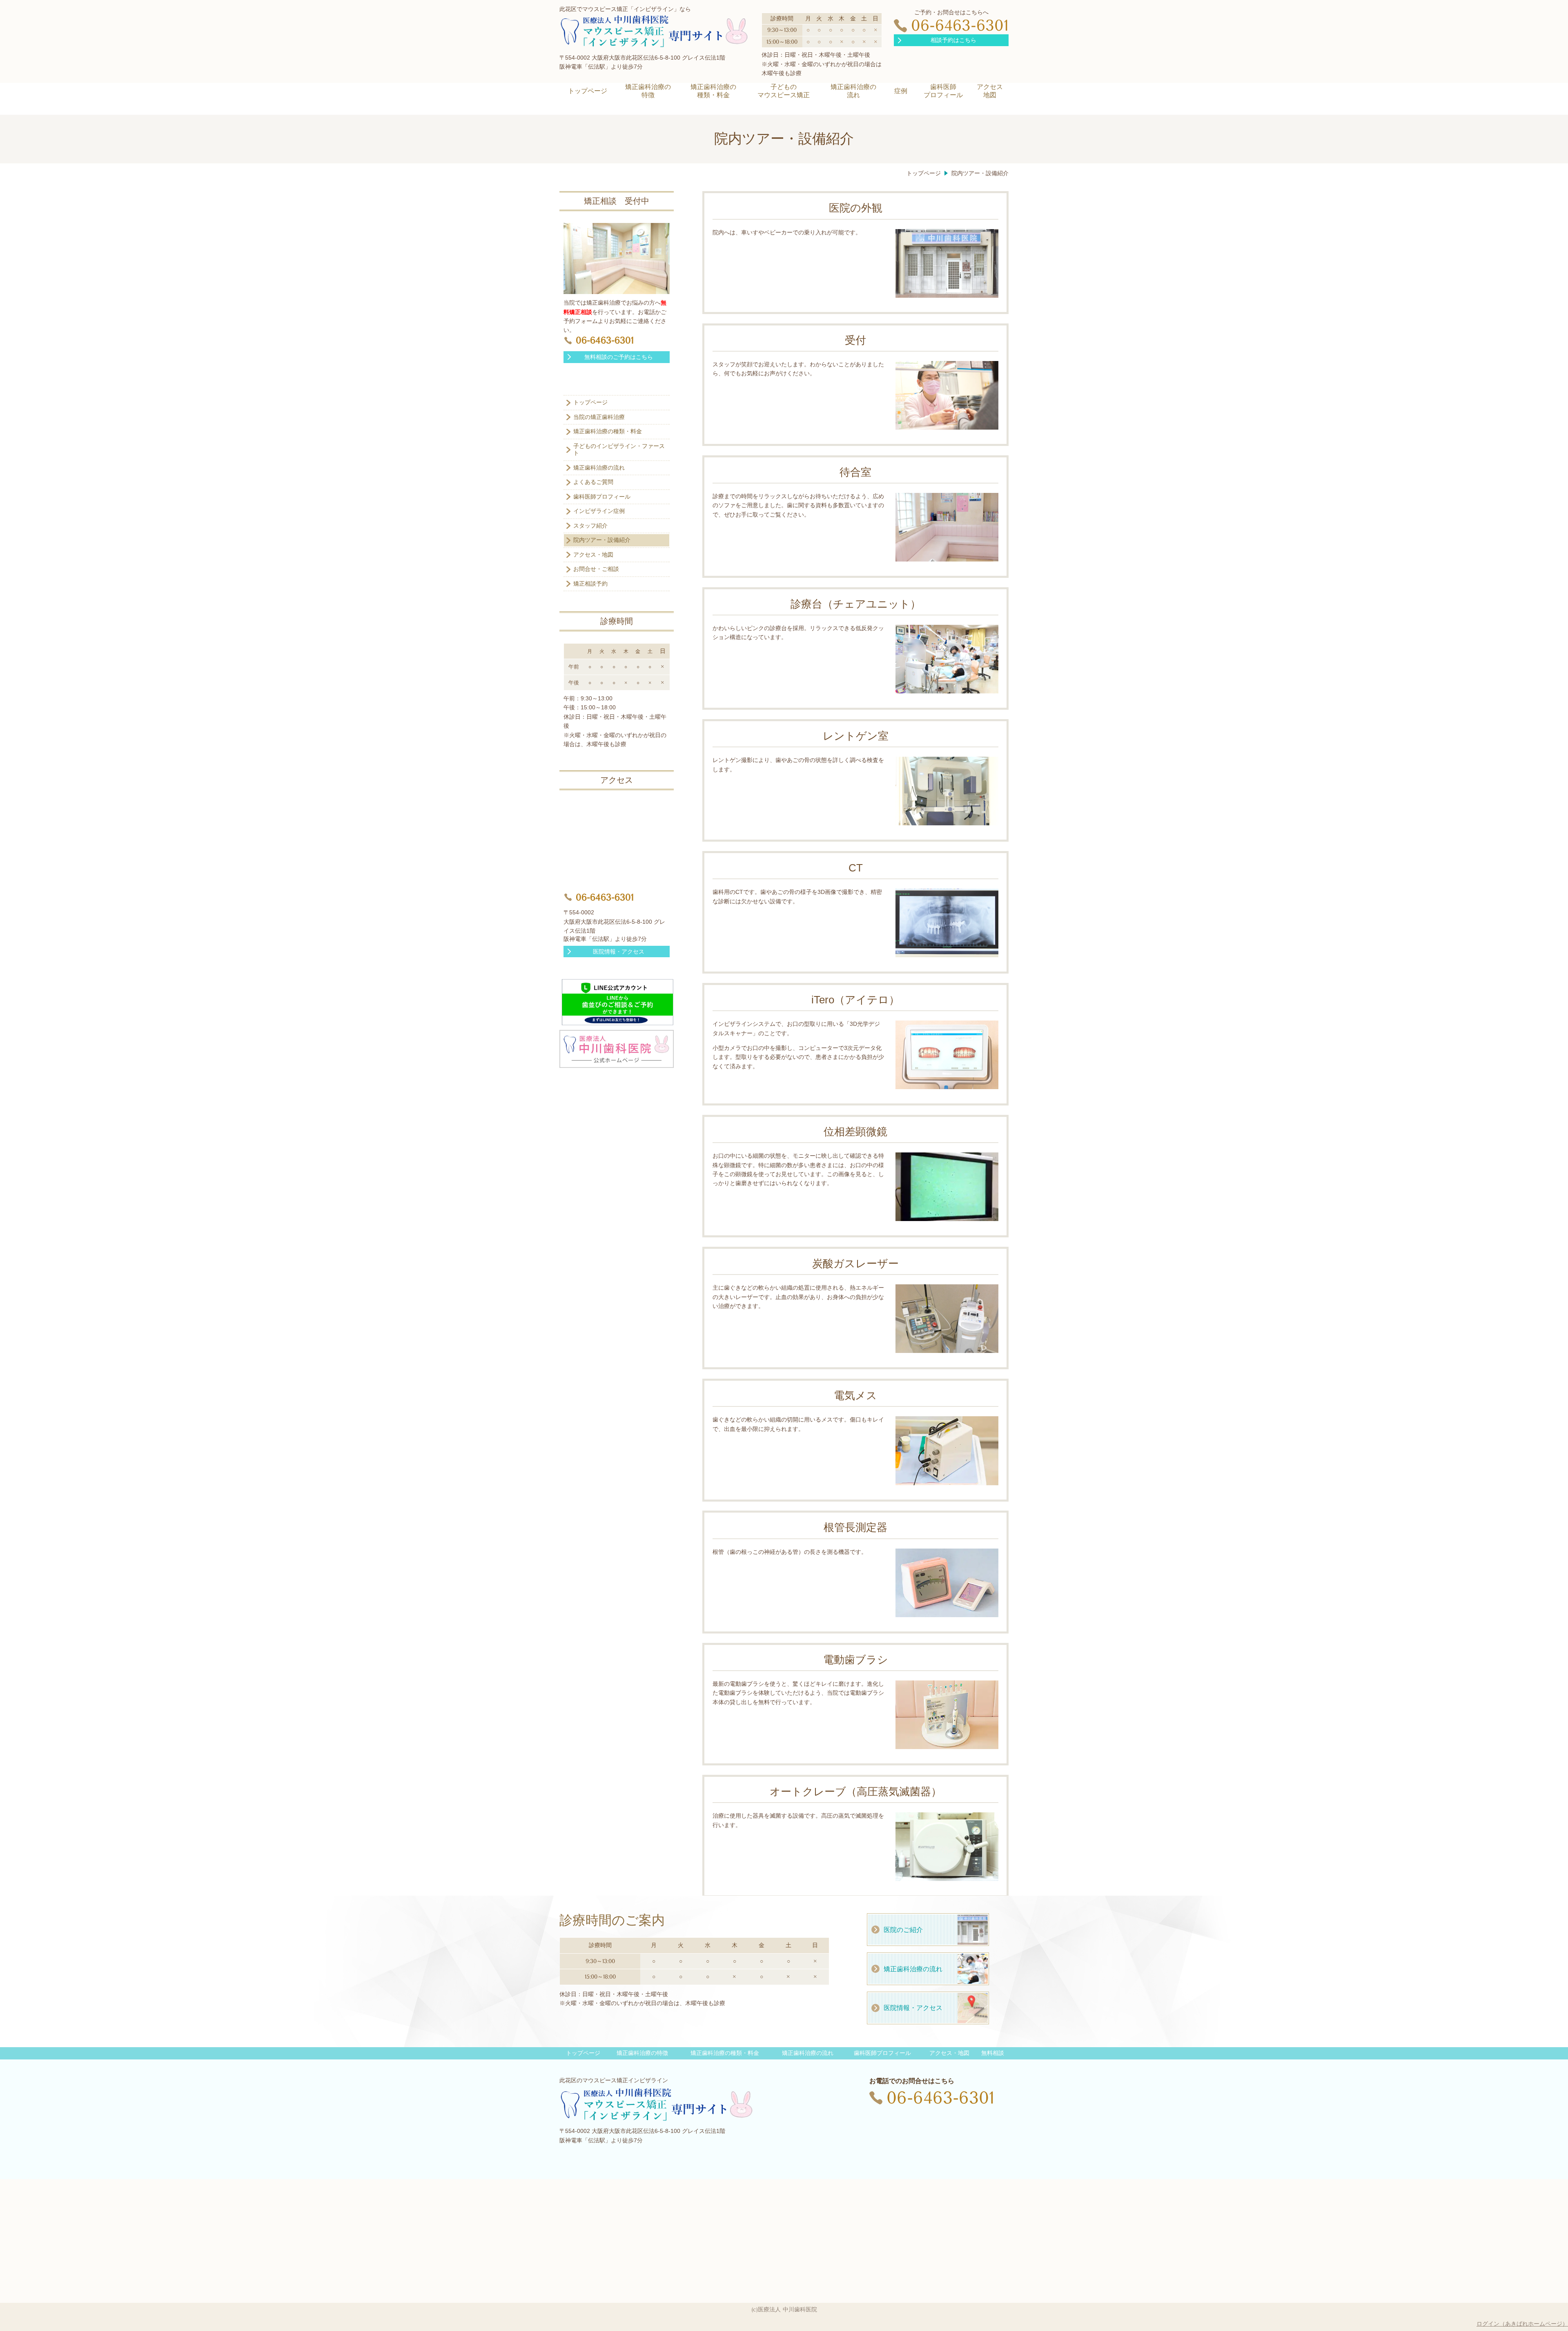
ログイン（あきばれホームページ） (1522, 2324)
